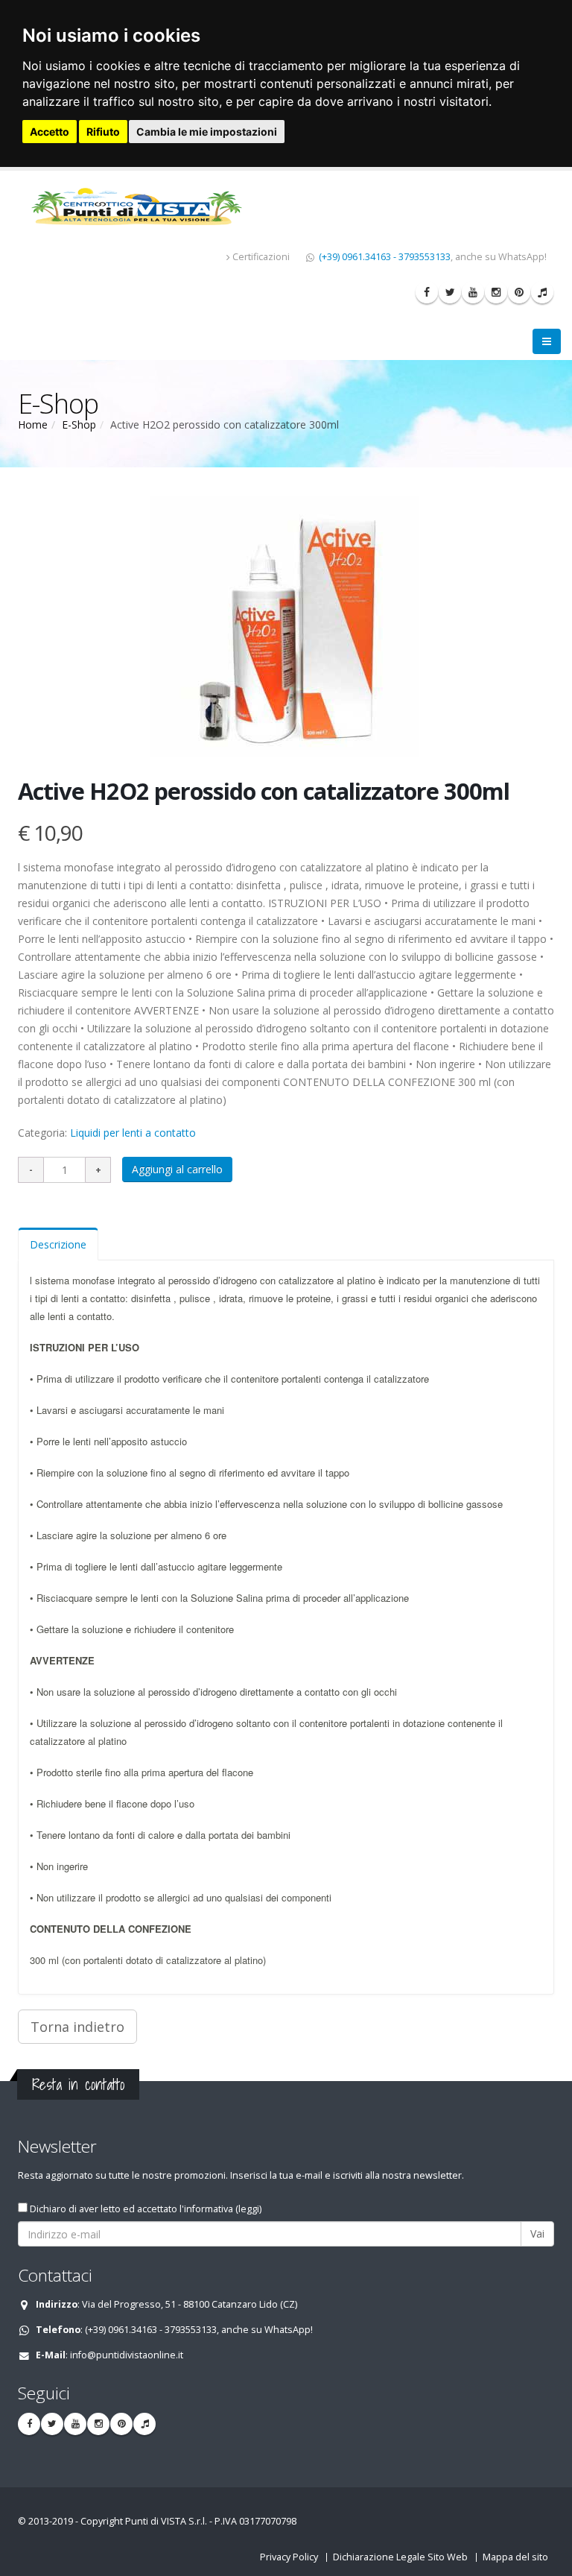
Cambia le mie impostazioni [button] (207, 132)
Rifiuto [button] (103, 132)
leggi (249, 2209)
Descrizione (58, 1244)
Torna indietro (77, 2027)
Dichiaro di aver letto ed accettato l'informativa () (144, 2209)
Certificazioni (261, 257)
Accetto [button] (50, 132)
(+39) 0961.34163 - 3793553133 (385, 257)
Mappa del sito (515, 2557)
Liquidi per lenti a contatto (133, 1133)
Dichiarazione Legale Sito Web (400, 2557)
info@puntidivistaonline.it (127, 2355)
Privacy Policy (289, 2557)
